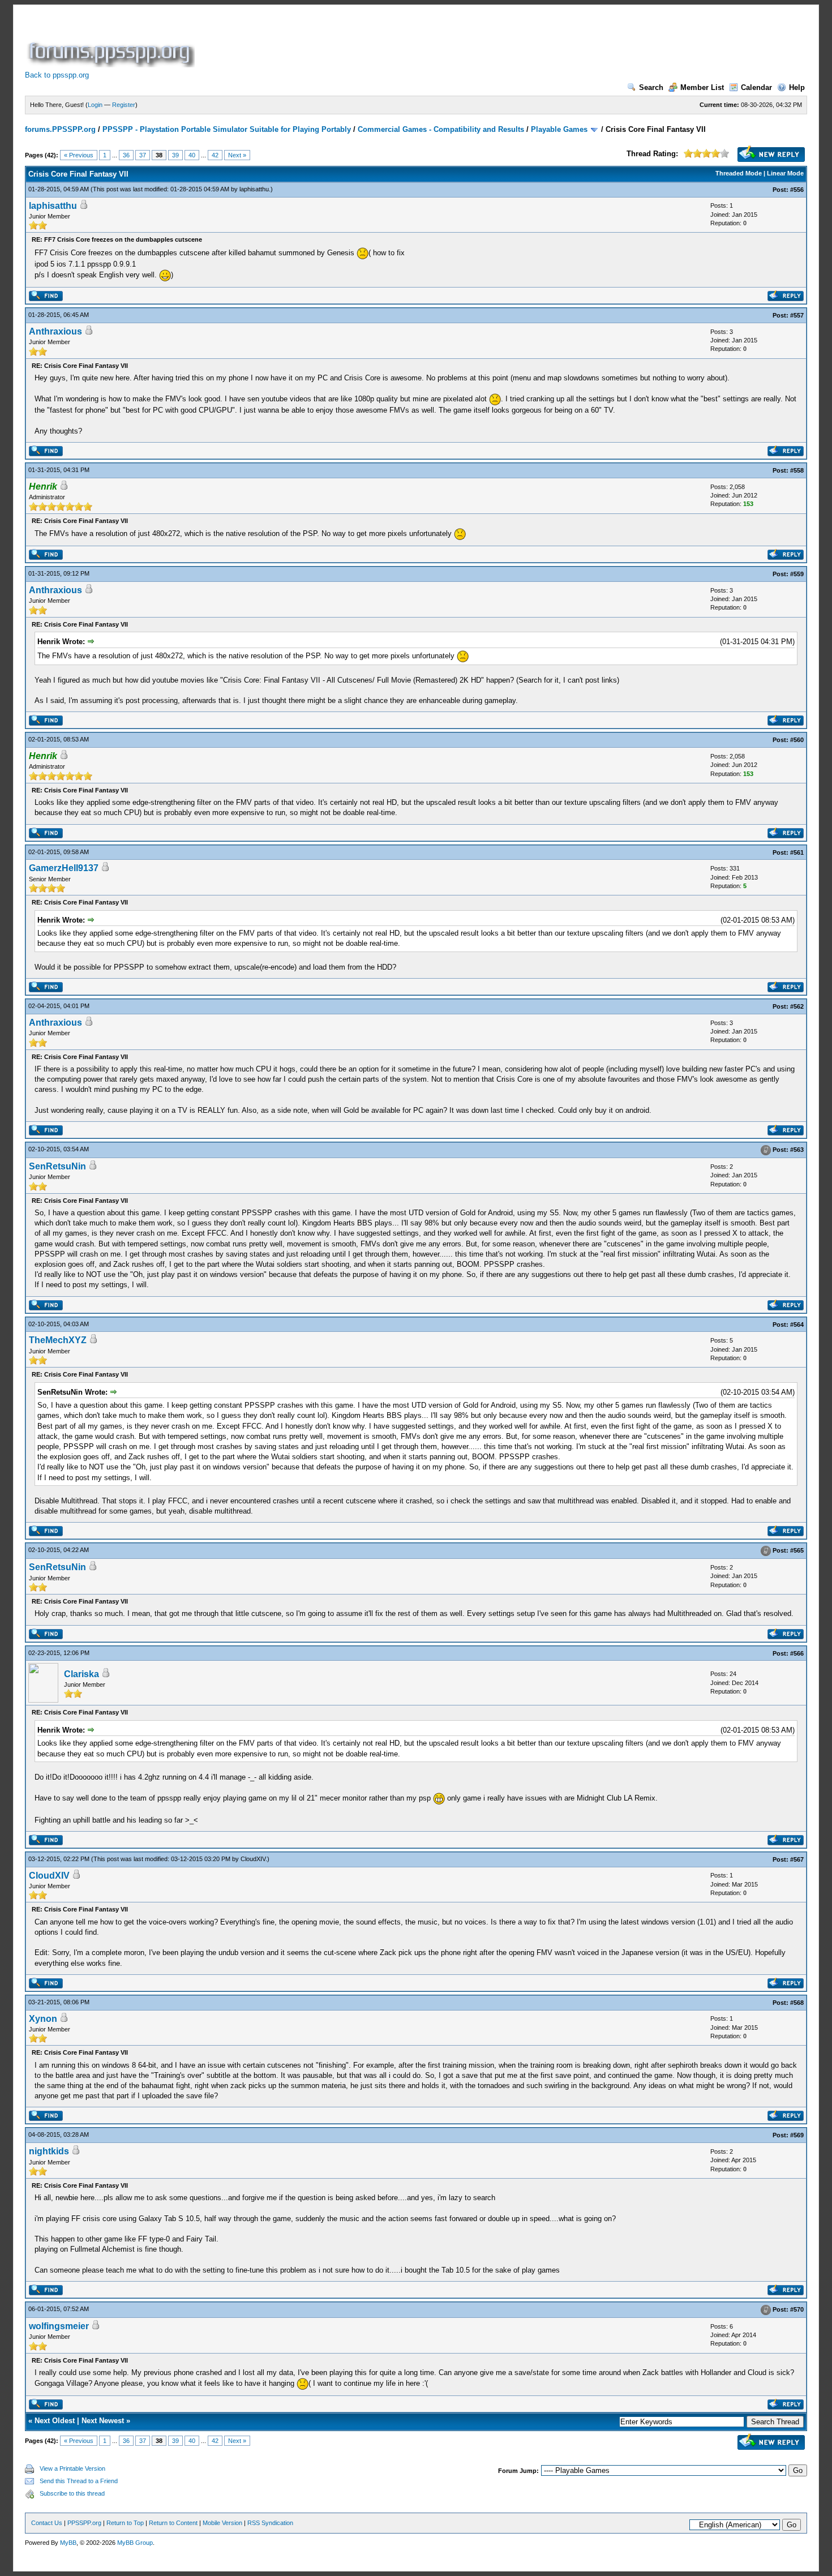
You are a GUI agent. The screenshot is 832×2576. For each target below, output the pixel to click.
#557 (797, 315)
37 (143, 155)
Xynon (43, 2019)
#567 (797, 1859)
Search (651, 87)
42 (215, 155)
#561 (797, 852)
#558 (797, 470)
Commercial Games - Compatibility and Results (441, 129)
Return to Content (173, 2523)
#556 (797, 190)
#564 (797, 1325)
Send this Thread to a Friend (79, 2481)
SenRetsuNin (57, 1166)
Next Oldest (55, 2421)
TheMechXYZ (58, 1340)
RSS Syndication (270, 2523)
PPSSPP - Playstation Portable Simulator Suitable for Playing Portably (227, 129)
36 (126, 155)
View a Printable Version (72, 2468)
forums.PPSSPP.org (60, 129)
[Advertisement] (403, 42)
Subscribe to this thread (72, 2493)
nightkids (49, 2151)
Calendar (756, 87)
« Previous (79, 155)
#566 (797, 1653)
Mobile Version (222, 2523)
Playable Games (559, 129)
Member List (702, 87)
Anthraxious (55, 331)
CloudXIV (253, 1859)
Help (797, 87)
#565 (797, 1550)
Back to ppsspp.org (57, 75)
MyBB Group (135, 2543)
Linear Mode (785, 173)
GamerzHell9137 (64, 868)
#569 (797, 2135)
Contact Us (47, 2523)
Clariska (82, 1674)
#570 (797, 2309)
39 (175, 155)
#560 (797, 740)
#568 (797, 2003)
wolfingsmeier (59, 2326)
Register (124, 105)
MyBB (68, 2543)
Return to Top (125, 2523)
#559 (797, 574)
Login (95, 105)
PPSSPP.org (84, 2523)
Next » (237, 155)
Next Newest (103, 2421)
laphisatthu (254, 189)
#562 (797, 1006)
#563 (797, 1150)
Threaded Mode (739, 173)
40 (192, 155)
